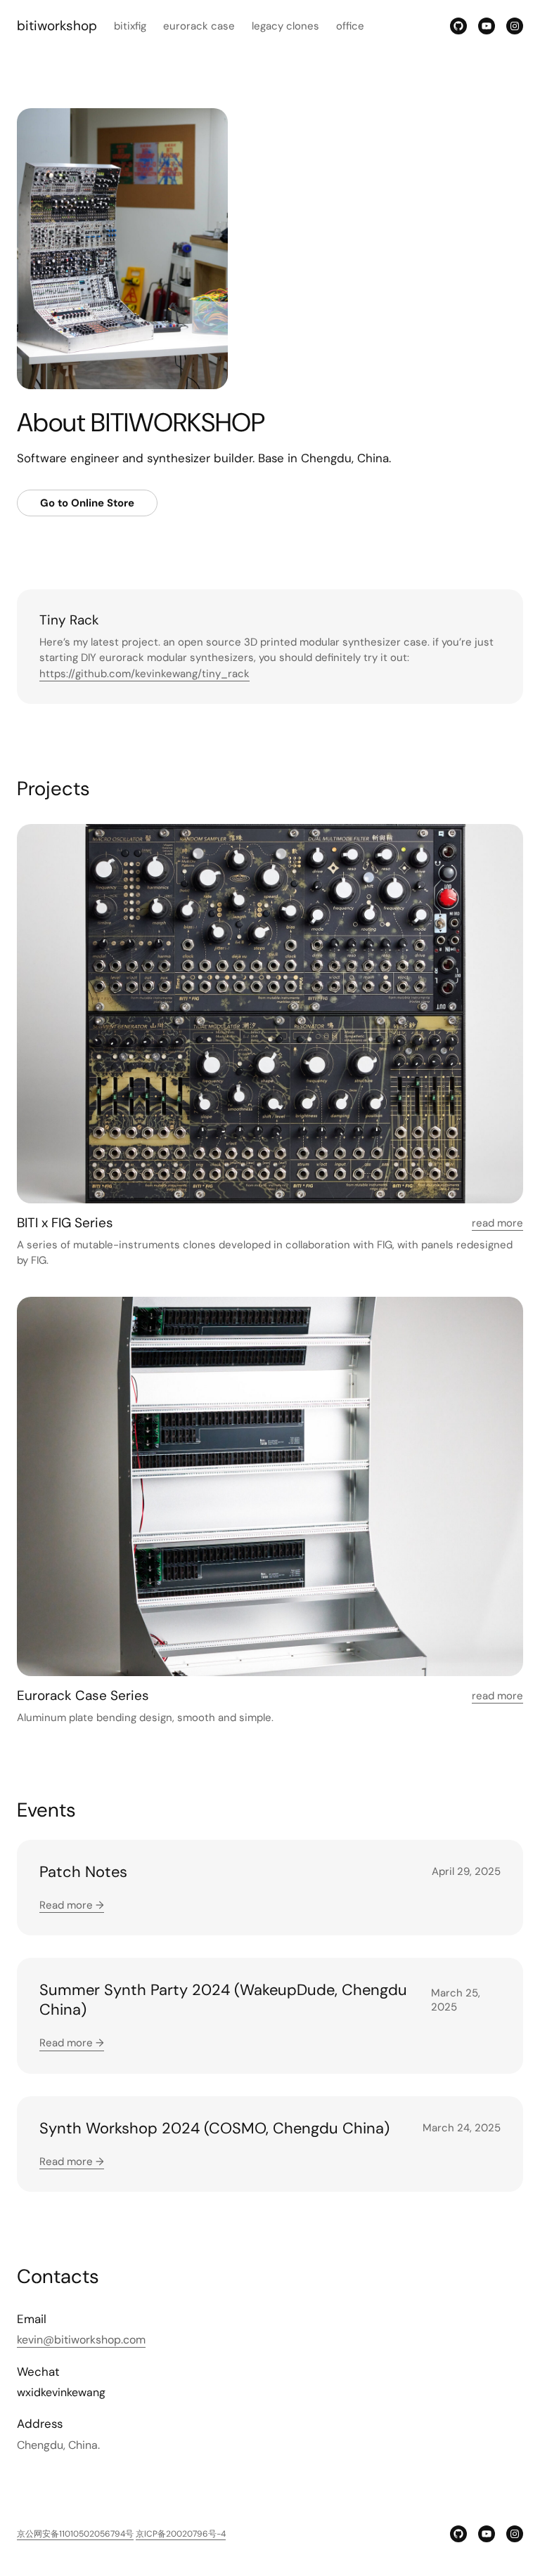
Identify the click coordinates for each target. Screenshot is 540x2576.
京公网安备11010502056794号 (75, 2534)
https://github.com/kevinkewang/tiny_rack (144, 674)
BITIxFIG (130, 26)
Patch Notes (83, 1872)
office (350, 26)
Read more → (72, 1905)
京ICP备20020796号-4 (181, 2534)
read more (497, 1223)
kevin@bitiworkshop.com (81, 2340)
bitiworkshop (57, 26)
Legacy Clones (285, 26)
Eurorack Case (199, 26)
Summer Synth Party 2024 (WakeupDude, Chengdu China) (223, 2000)
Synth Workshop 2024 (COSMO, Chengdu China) (214, 2128)
